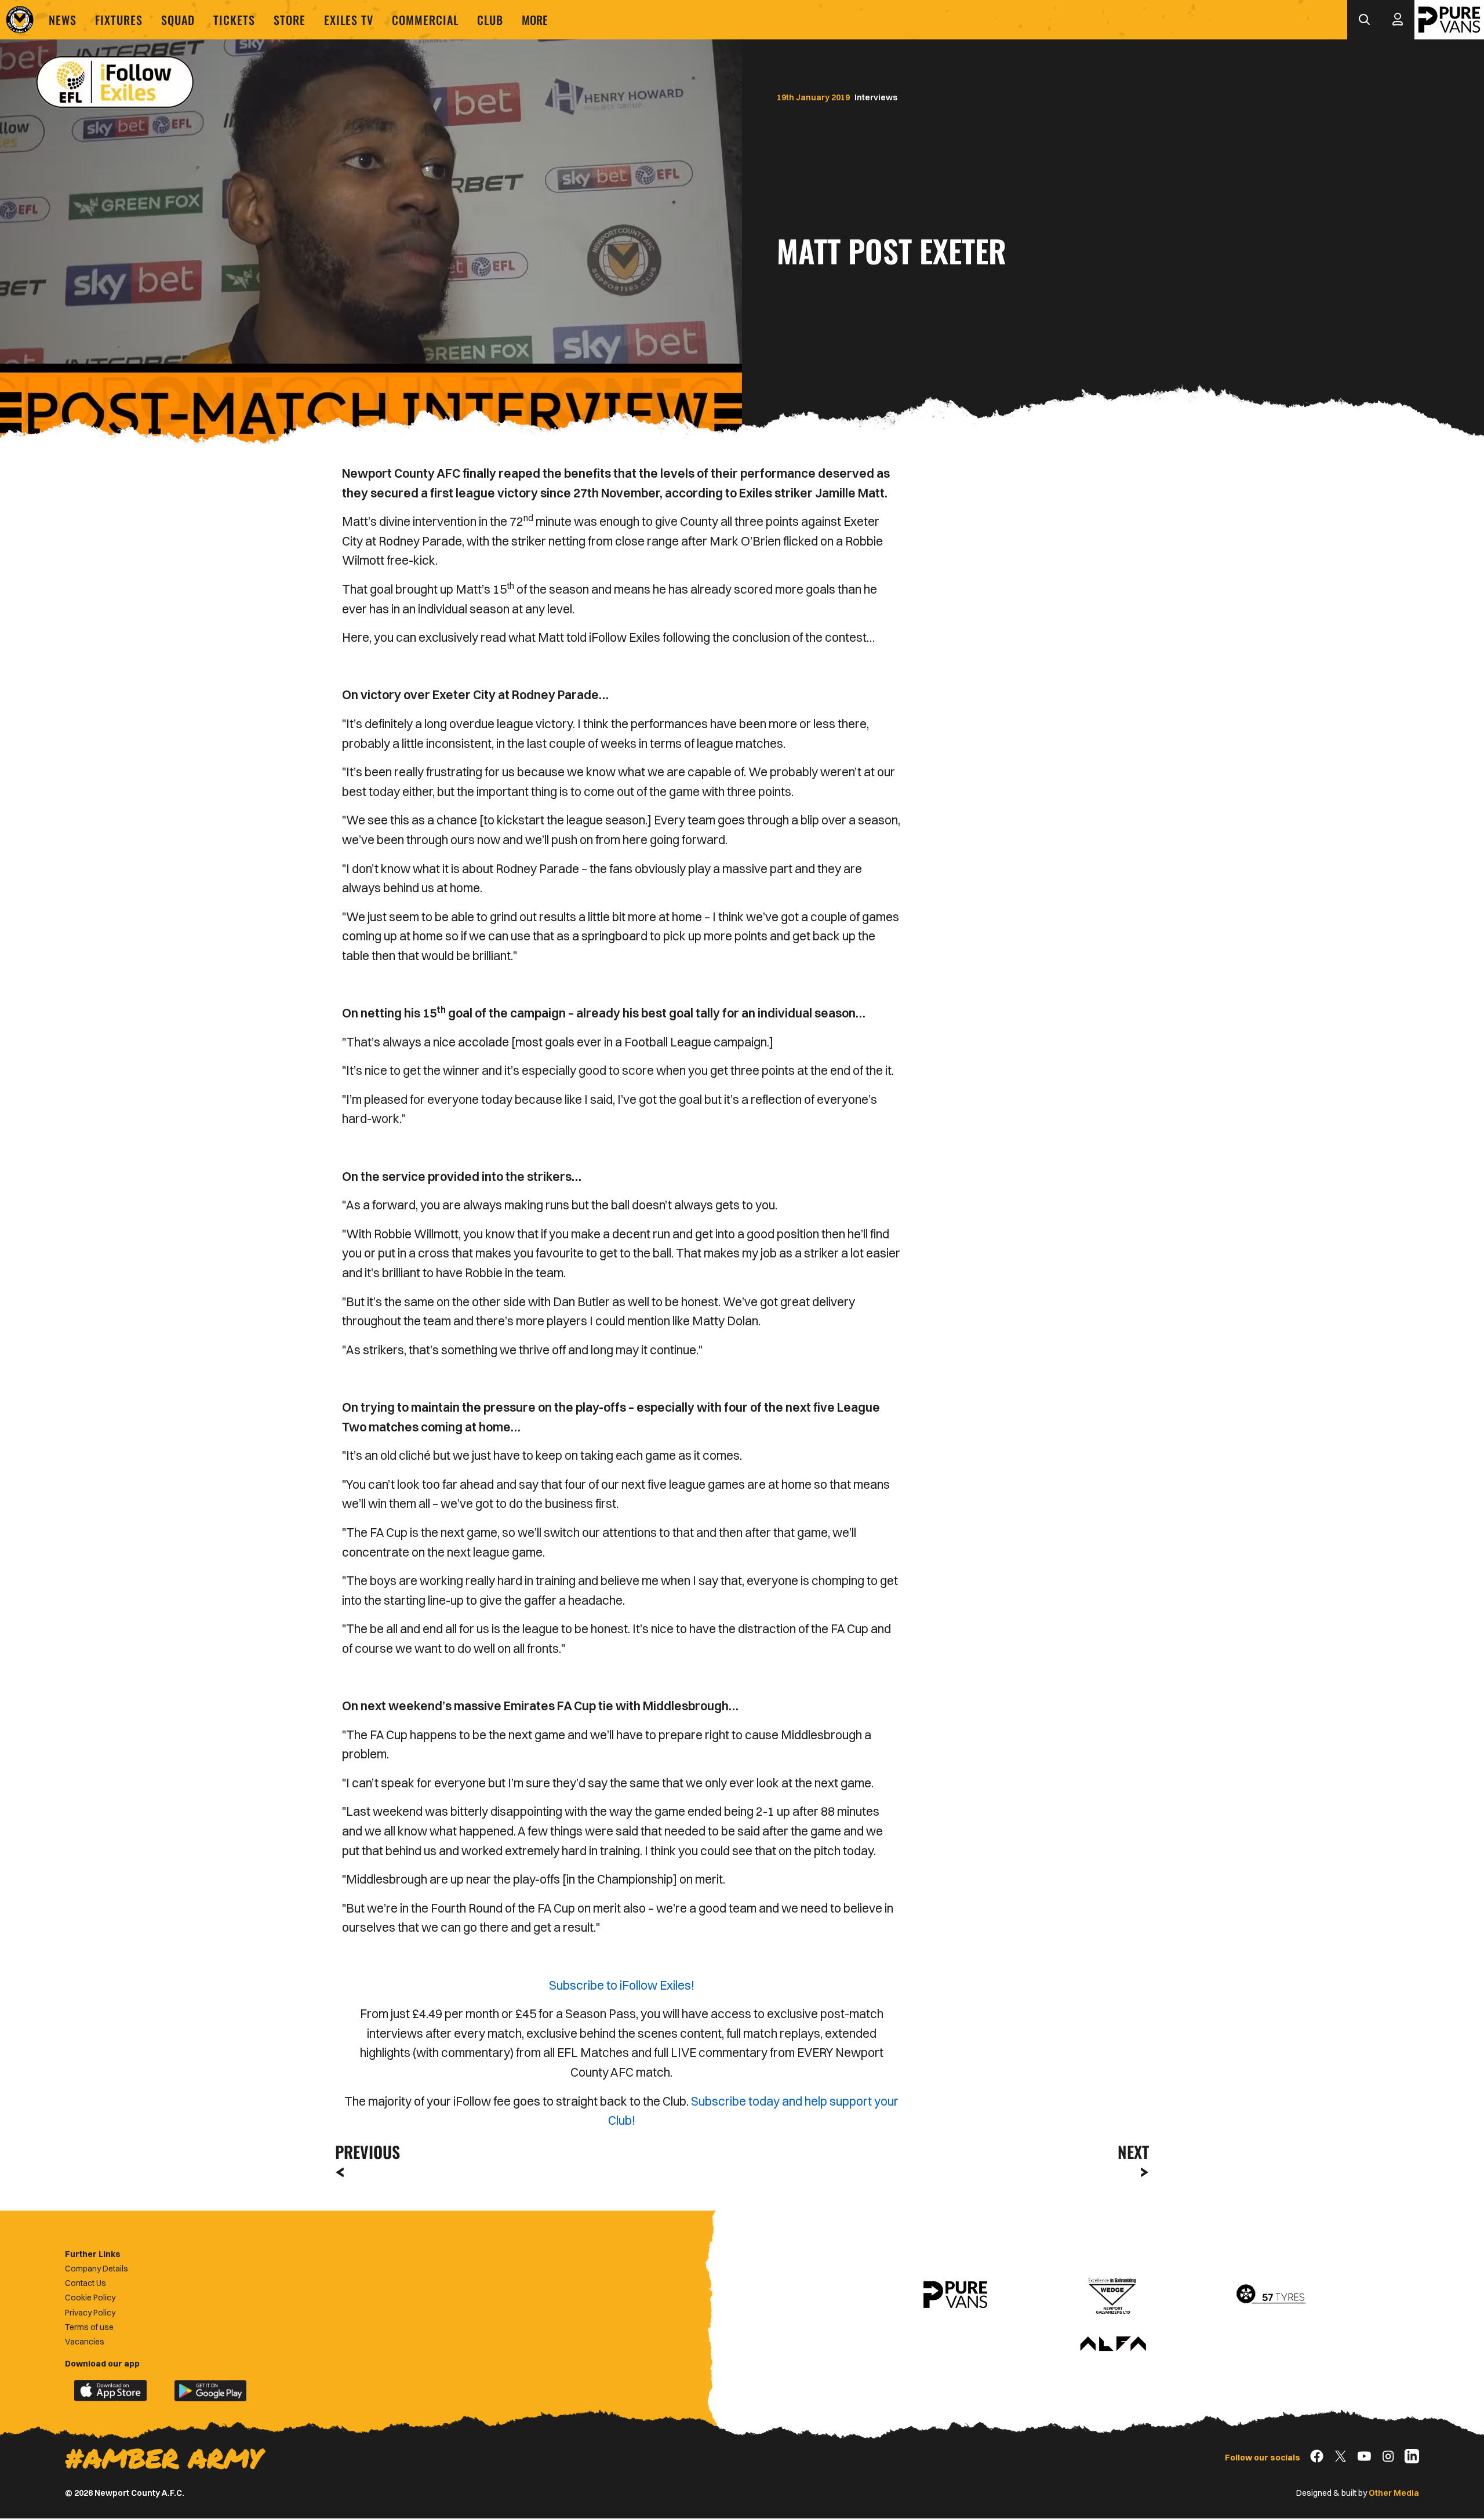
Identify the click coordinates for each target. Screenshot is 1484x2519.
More (535, 20)
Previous (364, 2152)
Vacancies (85, 2342)
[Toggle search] (1364, 20)
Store (290, 20)
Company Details (97, 2269)
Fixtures (119, 20)
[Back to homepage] (20, 20)
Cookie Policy (90, 2298)
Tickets (234, 20)
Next (1133, 2152)
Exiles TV (349, 20)
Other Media (1394, 2493)
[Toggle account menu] (1398, 20)
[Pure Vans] (1449, 20)
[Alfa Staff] (1113, 2344)
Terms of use (89, 2327)
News (63, 20)
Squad (178, 20)
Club (490, 20)
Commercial (425, 20)
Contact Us (86, 2283)
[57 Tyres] (1271, 2295)
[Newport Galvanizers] (1113, 2295)
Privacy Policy (90, 2313)
